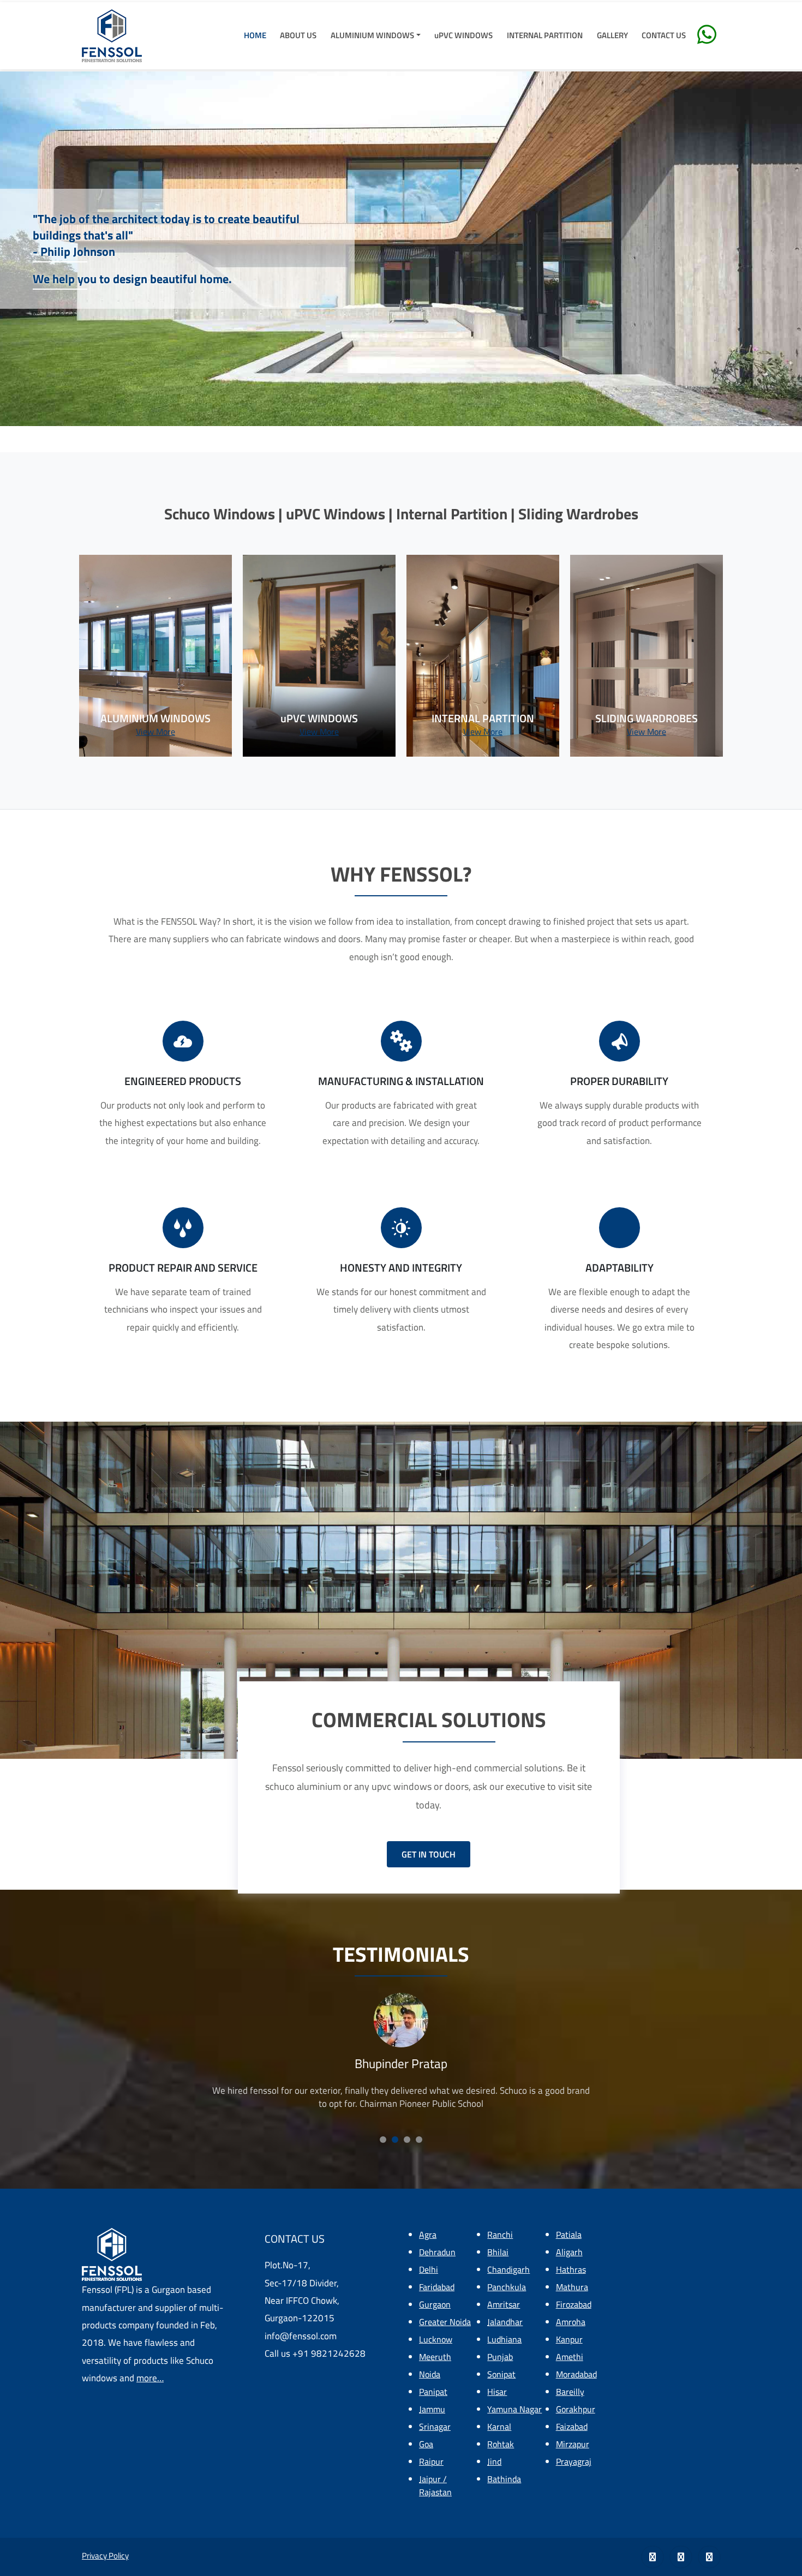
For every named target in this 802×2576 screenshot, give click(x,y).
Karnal (499, 2427)
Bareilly (570, 2392)
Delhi (429, 2269)
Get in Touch (429, 1854)
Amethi (570, 2357)
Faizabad (572, 2427)
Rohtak (501, 2444)
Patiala (569, 2234)
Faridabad (437, 2287)
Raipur (431, 2461)
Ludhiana (504, 2339)
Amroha (571, 2322)
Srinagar (435, 2427)
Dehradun (437, 2252)
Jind (494, 2461)
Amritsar (504, 2304)
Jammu (432, 2409)
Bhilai (498, 2252)
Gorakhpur (576, 2409)
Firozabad (574, 2304)
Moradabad (576, 2374)
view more (155, 732)
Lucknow (436, 2339)
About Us (298, 35)
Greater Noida (445, 2322)
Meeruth (435, 2357)
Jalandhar (505, 2322)
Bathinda (504, 2479)
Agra (428, 2234)
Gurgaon (435, 2304)
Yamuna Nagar (514, 2409)
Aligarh (569, 2252)
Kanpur (569, 2339)
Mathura (572, 2287)
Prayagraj (574, 2461)
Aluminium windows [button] (372, 35)
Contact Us (664, 35)
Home (255, 35)
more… (150, 2378)
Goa (426, 2444)
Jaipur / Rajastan (435, 2485)
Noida (430, 2374)
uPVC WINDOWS (463, 35)
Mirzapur (573, 2444)
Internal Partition (545, 35)
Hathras (571, 2269)
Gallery (612, 35)
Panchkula (507, 2287)
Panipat (433, 2392)
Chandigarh (508, 2269)
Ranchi (500, 2234)
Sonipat (501, 2374)
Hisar (497, 2392)
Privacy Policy (105, 2556)
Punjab (500, 2357)
